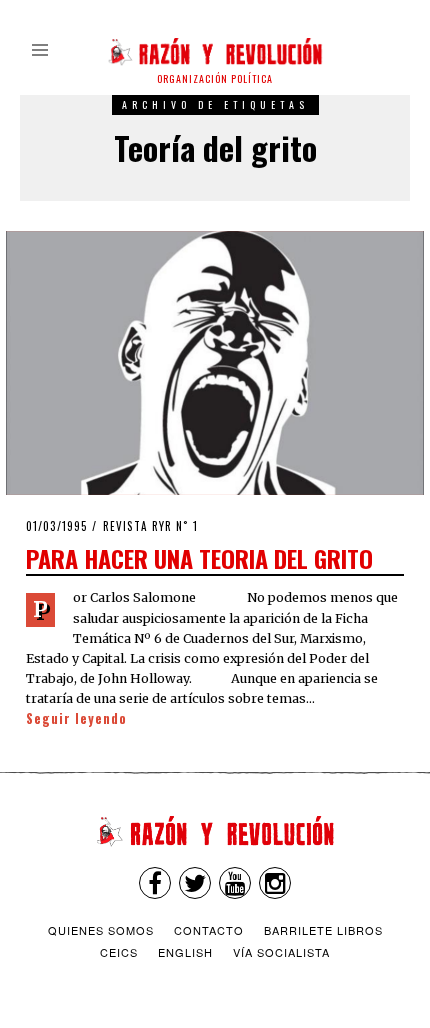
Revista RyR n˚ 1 (150, 526)
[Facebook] (155, 883)
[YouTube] (235, 883)
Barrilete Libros (323, 930)
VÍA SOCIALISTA (281, 952)
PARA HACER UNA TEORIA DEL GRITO (199, 558)
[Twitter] (195, 883)
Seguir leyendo (76, 718)
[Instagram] (275, 883)
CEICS (119, 952)
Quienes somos (101, 930)
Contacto (209, 930)
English (185, 952)
